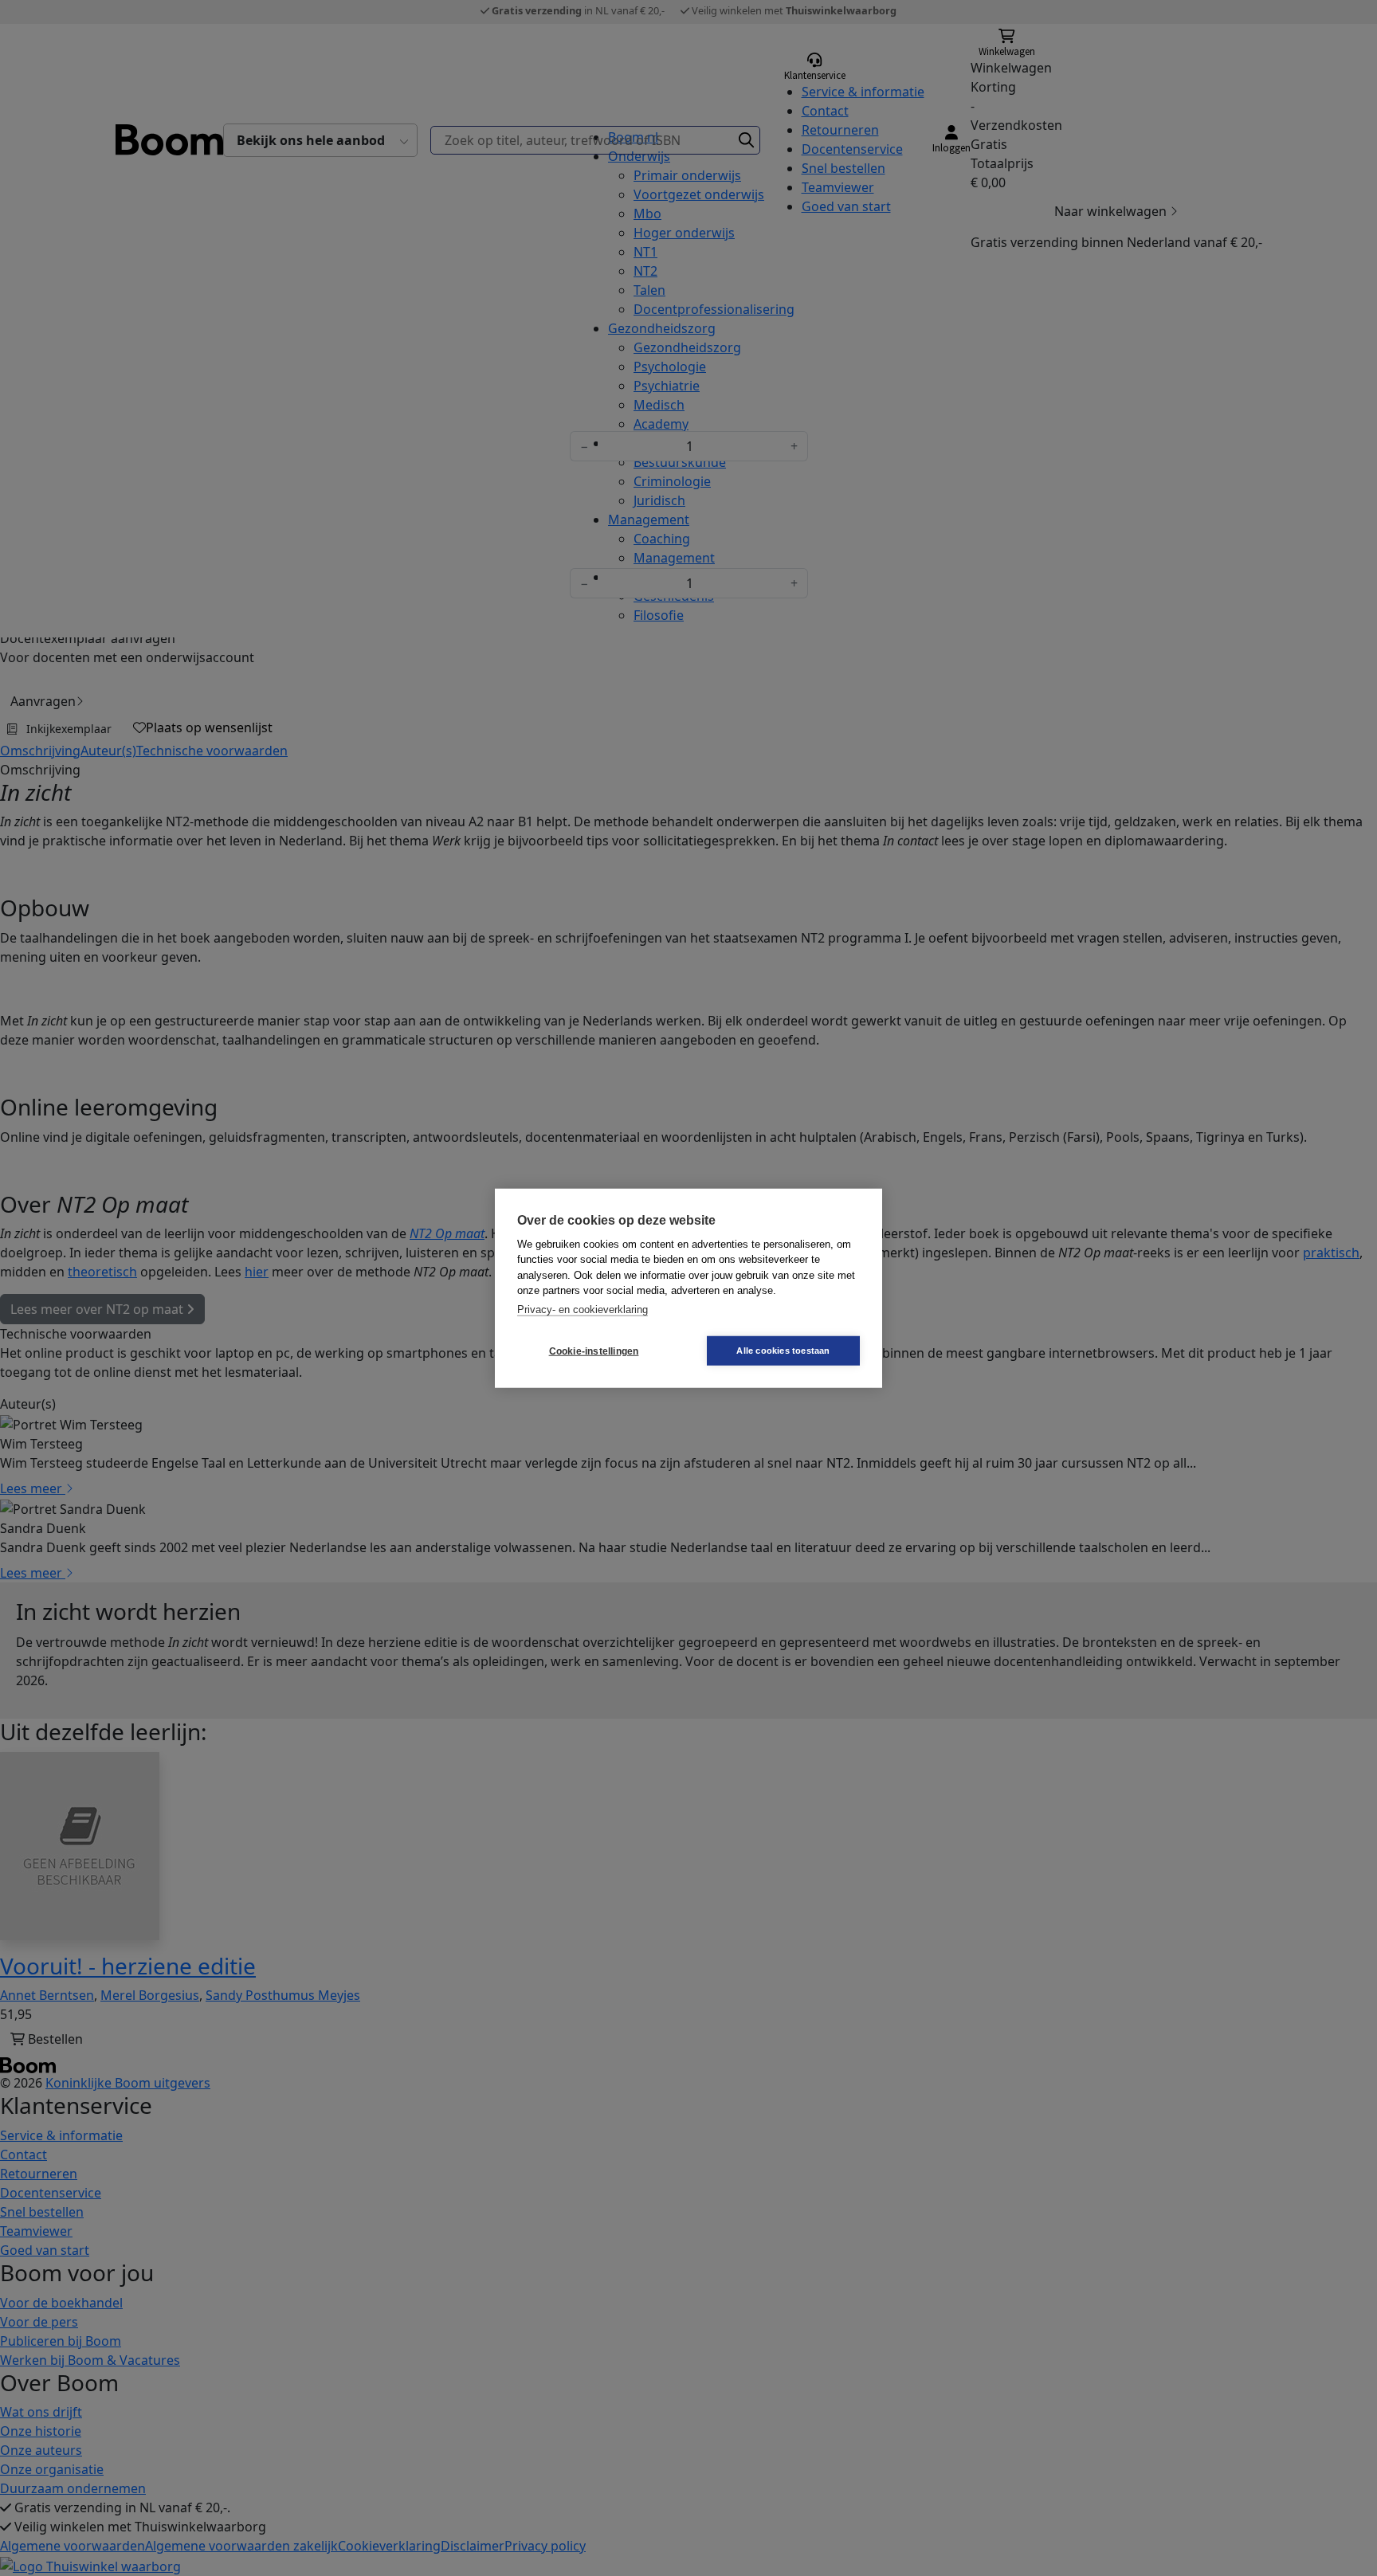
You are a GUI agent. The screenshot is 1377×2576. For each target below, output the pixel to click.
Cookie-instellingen (594, 1351)
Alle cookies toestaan (783, 1351)
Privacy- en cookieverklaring (583, 1309)
